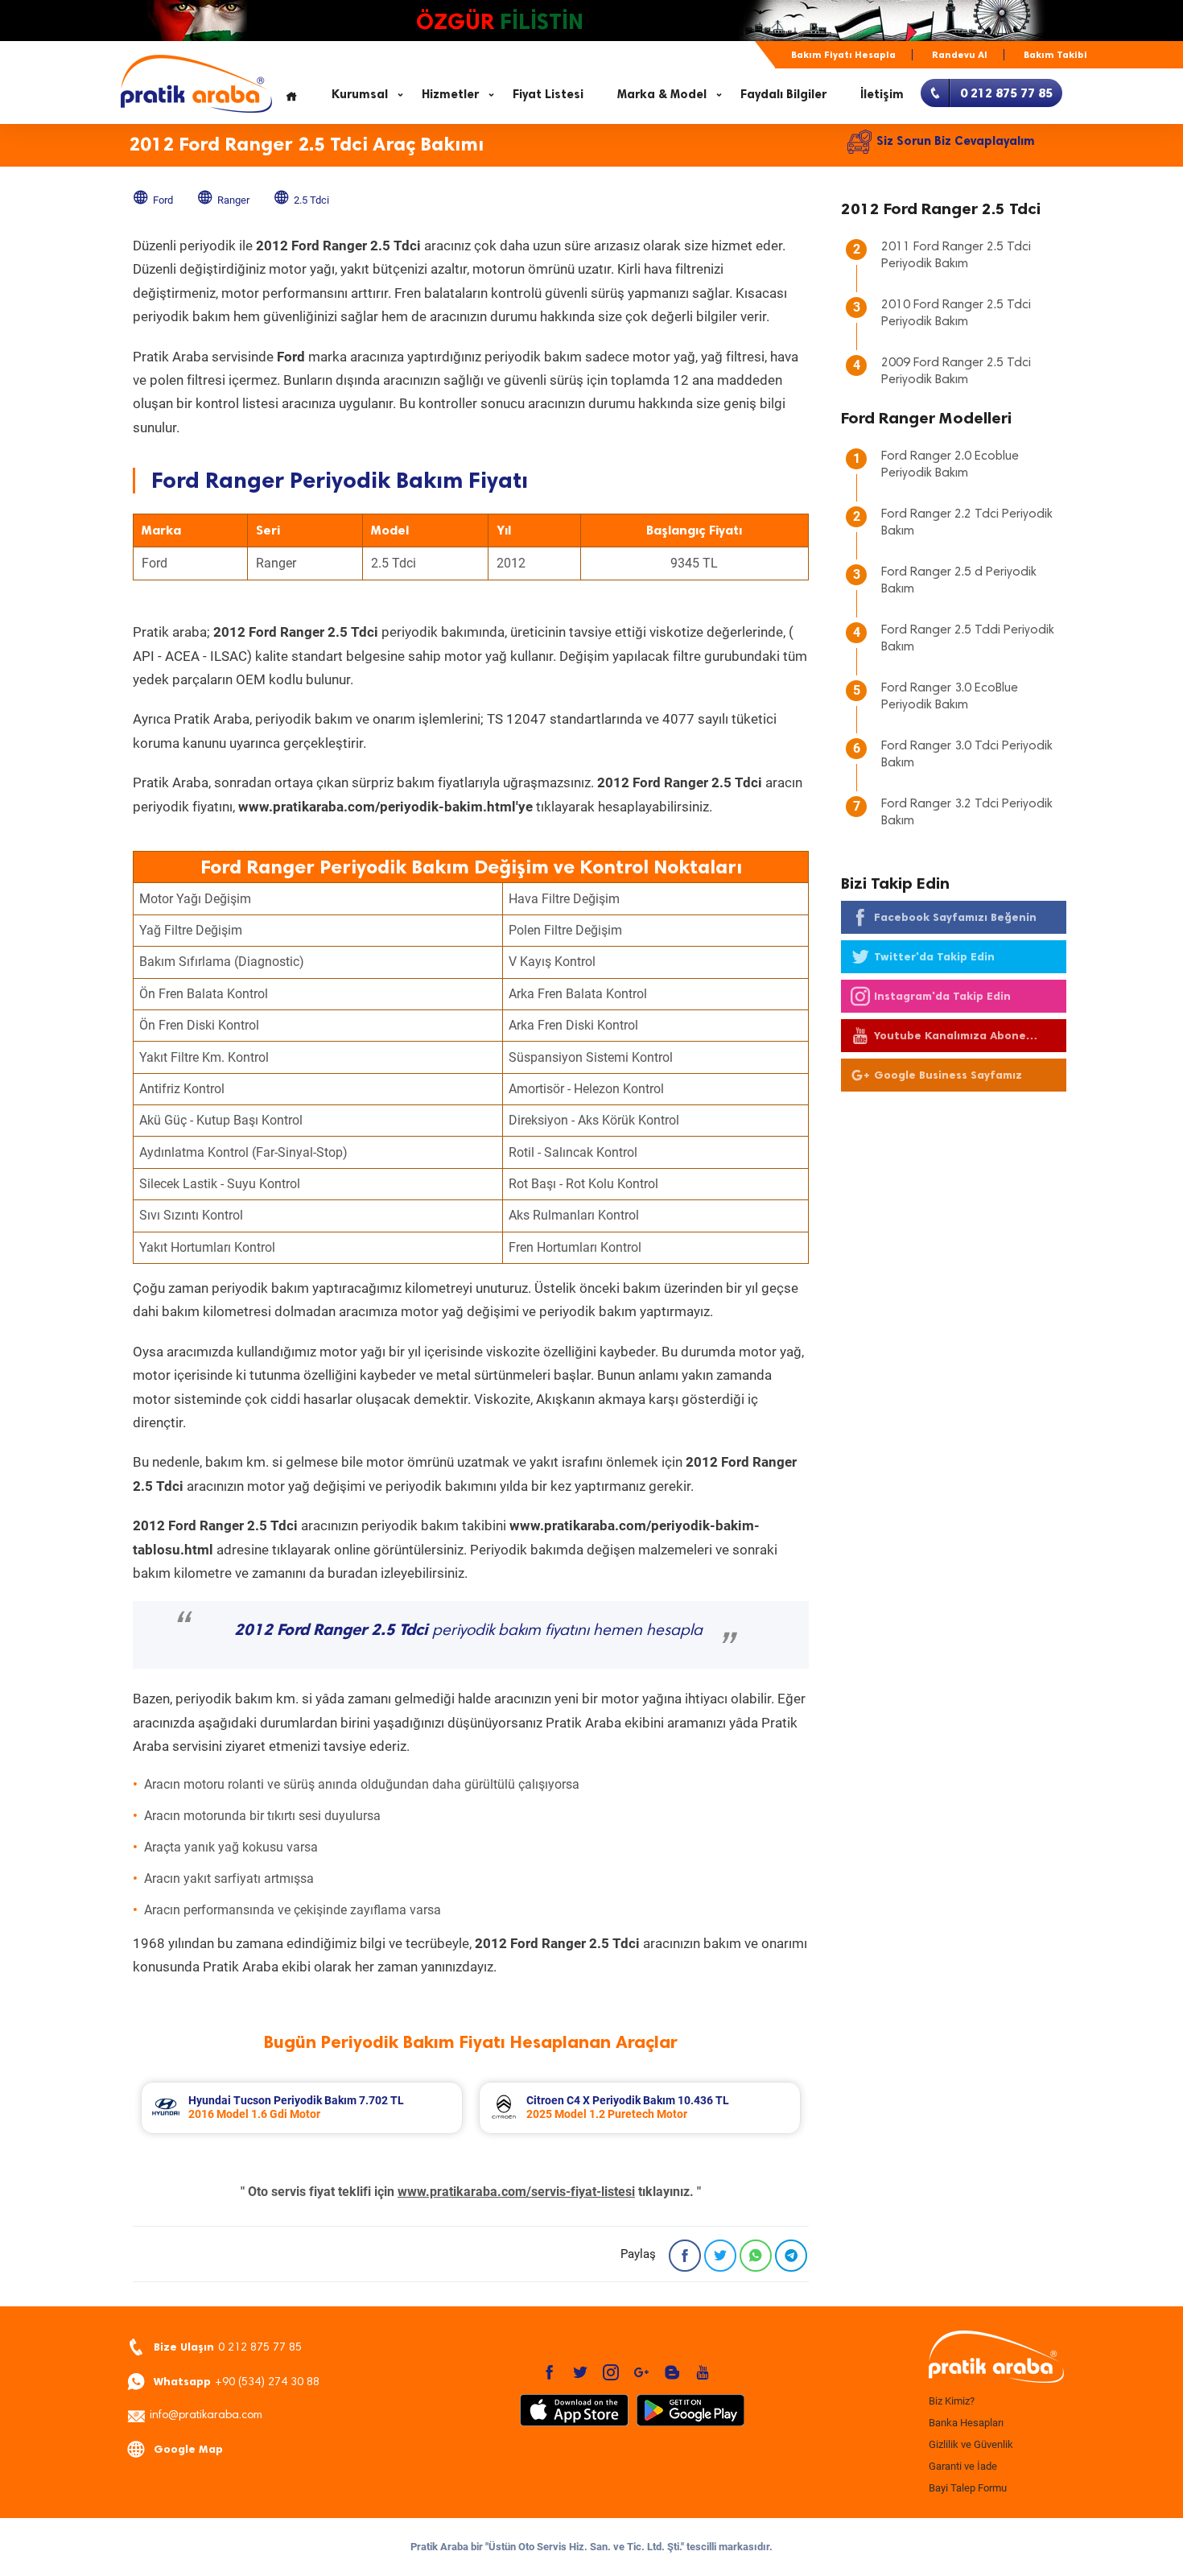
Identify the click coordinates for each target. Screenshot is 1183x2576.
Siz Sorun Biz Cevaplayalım (956, 141)
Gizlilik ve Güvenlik (971, 2444)
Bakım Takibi (1055, 55)
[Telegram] (791, 2256)
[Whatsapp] (756, 2256)
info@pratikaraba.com (206, 2416)
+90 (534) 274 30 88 (237, 2382)
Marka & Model (662, 94)
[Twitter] (720, 2256)
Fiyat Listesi (548, 94)
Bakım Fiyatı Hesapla (843, 55)
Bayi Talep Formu (968, 2488)
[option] (302, 2108)
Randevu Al (960, 55)
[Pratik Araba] (994, 2358)
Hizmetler (450, 94)
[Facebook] (685, 2256)
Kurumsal (360, 94)
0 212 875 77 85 (228, 2347)
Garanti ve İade (963, 2466)
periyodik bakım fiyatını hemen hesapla (468, 1631)
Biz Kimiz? (952, 2401)
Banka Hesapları (966, 2423)
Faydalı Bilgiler (783, 94)
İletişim (882, 94)
